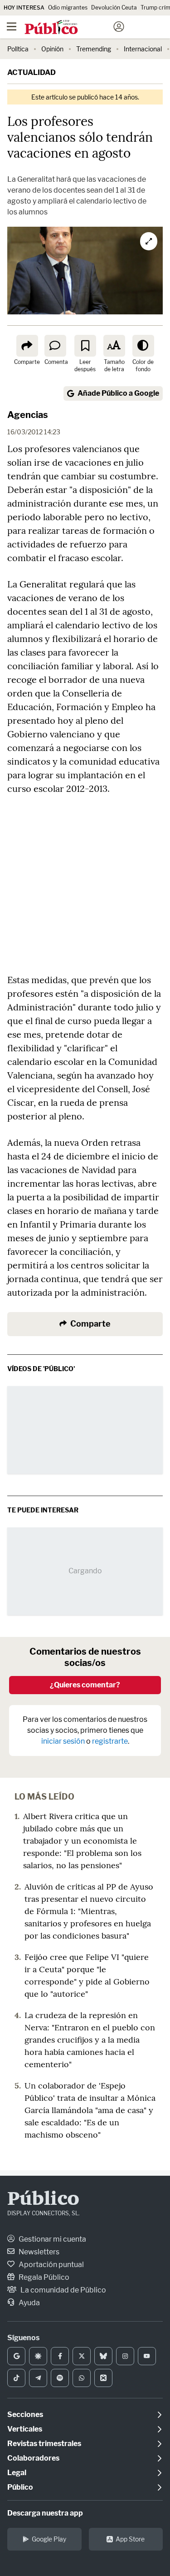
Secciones (25, 2414)
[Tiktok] (16, 2378)
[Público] (69, 28)
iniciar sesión (63, 1741)
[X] (82, 2356)
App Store (130, 2539)
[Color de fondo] (143, 346)
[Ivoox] (103, 2378)
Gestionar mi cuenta (52, 2239)
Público (43, 2200)
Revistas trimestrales (44, 2444)
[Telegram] (38, 2378)
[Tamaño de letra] (114, 346)
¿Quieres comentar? (85, 1685)
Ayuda (29, 2303)
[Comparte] (27, 346)
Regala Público (43, 2277)
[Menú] (11, 27)
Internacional (143, 49)
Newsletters (38, 2252)
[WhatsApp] (82, 2378)
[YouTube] (147, 2356)
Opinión (52, 49)
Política (18, 49)
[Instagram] (125, 2356)
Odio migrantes (68, 7)
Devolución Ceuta (114, 7)
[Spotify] (60, 2378)
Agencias (28, 415)
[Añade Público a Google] (16, 2356)
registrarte (110, 1741)
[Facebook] (60, 2356)
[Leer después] (85, 346)
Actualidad (32, 72)
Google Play (49, 2539)
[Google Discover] (38, 2356)
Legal (17, 2473)
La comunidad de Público (63, 2290)
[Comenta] (55, 346)
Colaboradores (33, 2458)
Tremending (94, 49)
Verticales (25, 2429)
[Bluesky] (103, 2356)
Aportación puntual (51, 2265)
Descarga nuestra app (45, 2513)
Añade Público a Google (118, 393)
